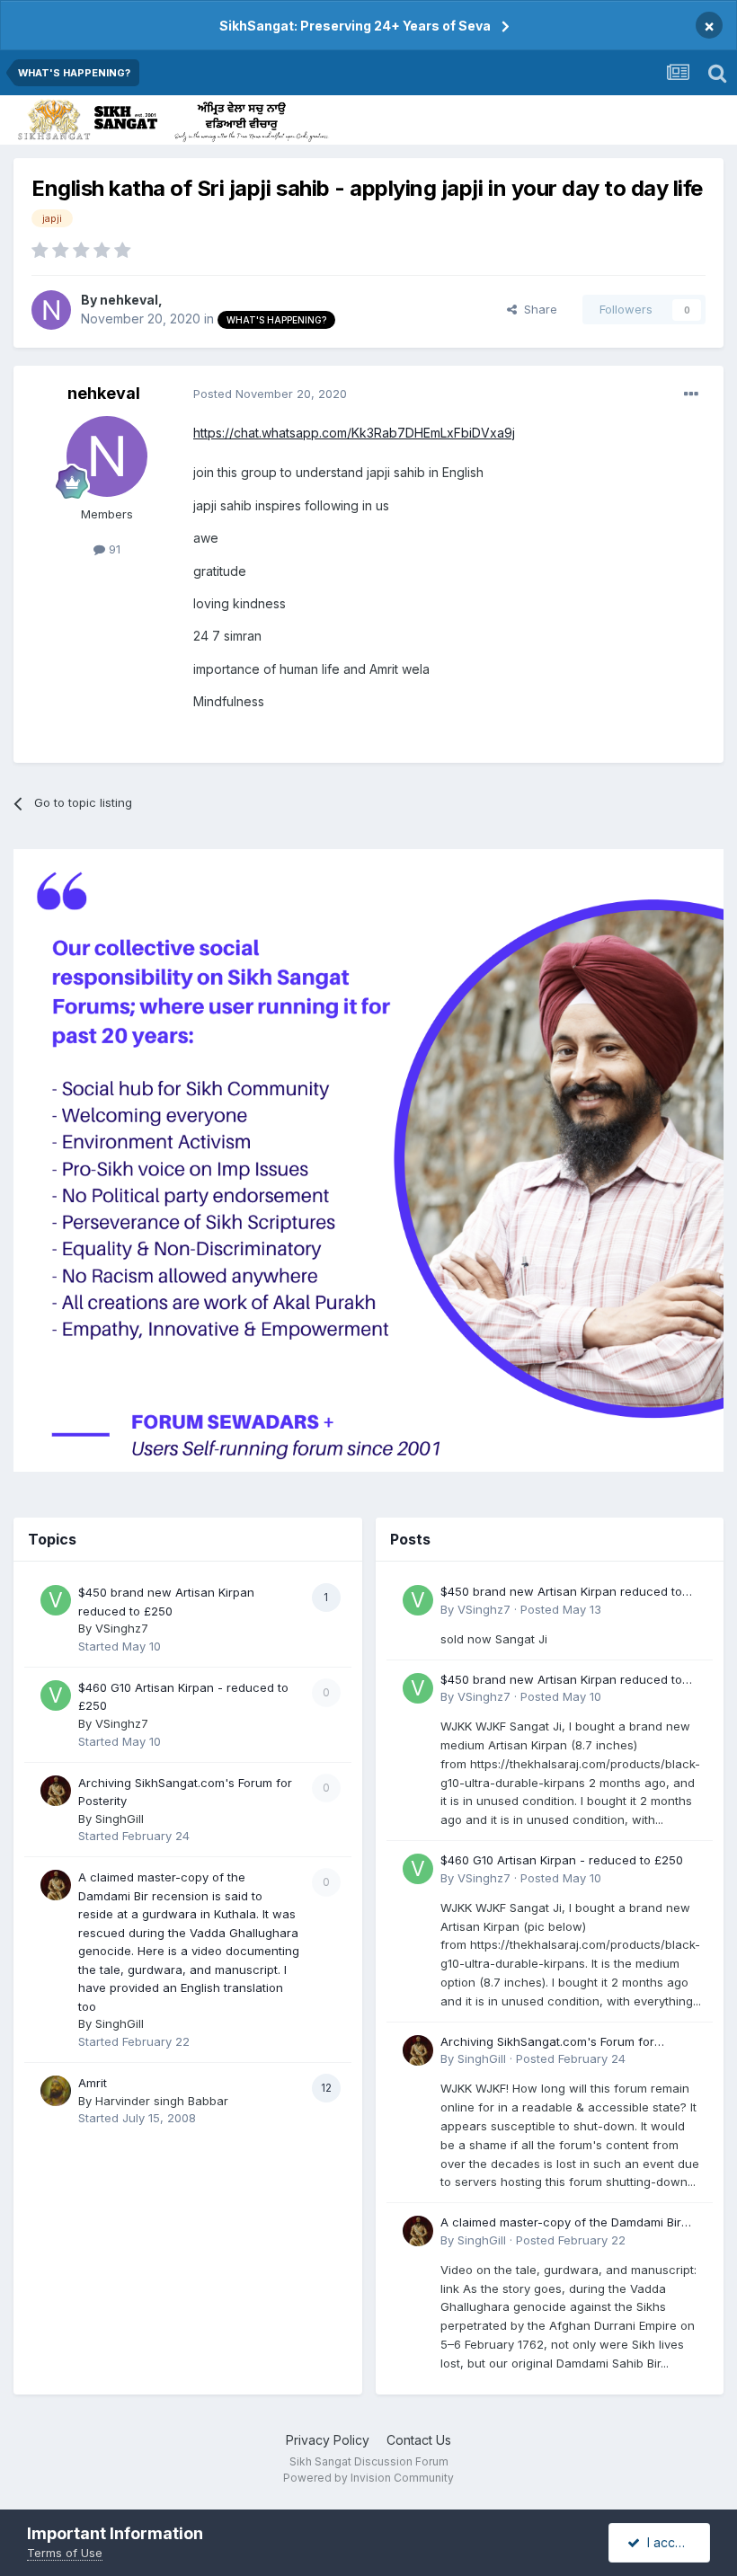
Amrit (93, 2083)
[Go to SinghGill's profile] (56, 1791)
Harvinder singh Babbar (162, 2101)
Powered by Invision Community (368, 2478)
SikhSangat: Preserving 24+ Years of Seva (355, 26)
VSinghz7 (122, 1628)
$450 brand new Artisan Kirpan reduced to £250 (561, 1593)
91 (113, 549)
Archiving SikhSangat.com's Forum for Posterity (547, 2043)
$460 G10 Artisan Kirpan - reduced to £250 (562, 1860)
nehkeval (129, 300)
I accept (667, 2542)
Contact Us (419, 2440)
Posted (270, 394)
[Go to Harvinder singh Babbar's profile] (56, 2091)
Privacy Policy (328, 2440)
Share (537, 309)
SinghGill (120, 1819)
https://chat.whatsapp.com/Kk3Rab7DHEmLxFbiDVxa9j (354, 433)
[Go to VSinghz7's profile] (56, 1600)
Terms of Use (65, 2553)
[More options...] (691, 394)
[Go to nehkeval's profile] (51, 310)
